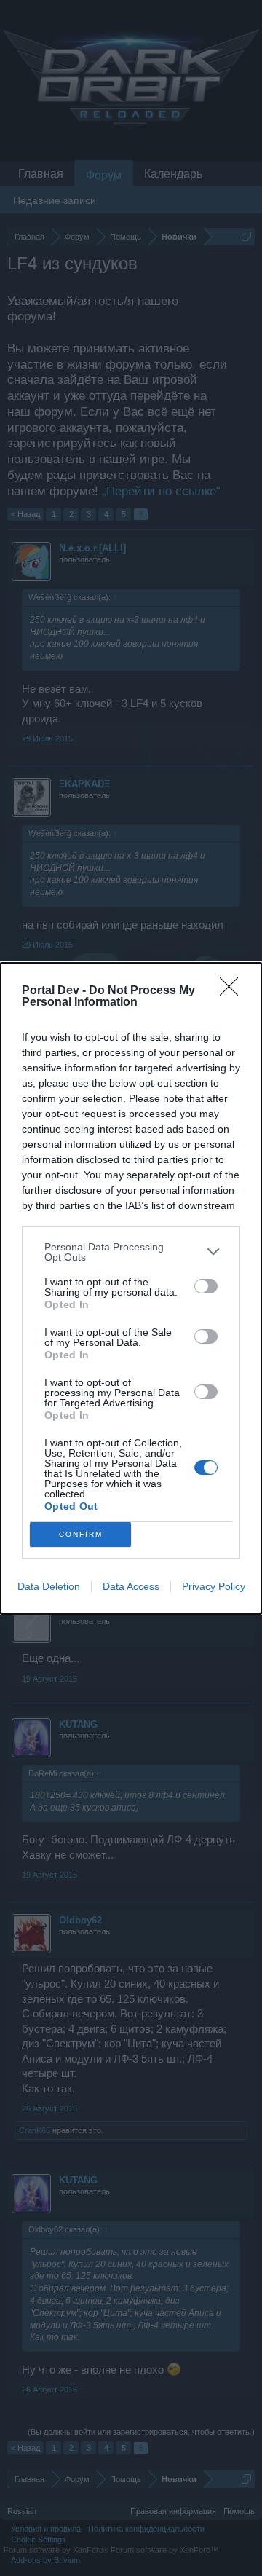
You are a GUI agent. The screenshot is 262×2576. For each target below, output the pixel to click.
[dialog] (131, 1288)
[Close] (234, 991)
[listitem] (131, 1252)
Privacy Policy (214, 1586)
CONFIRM (81, 1534)
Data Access (131, 1586)
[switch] (206, 1286)
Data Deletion (49, 1586)
